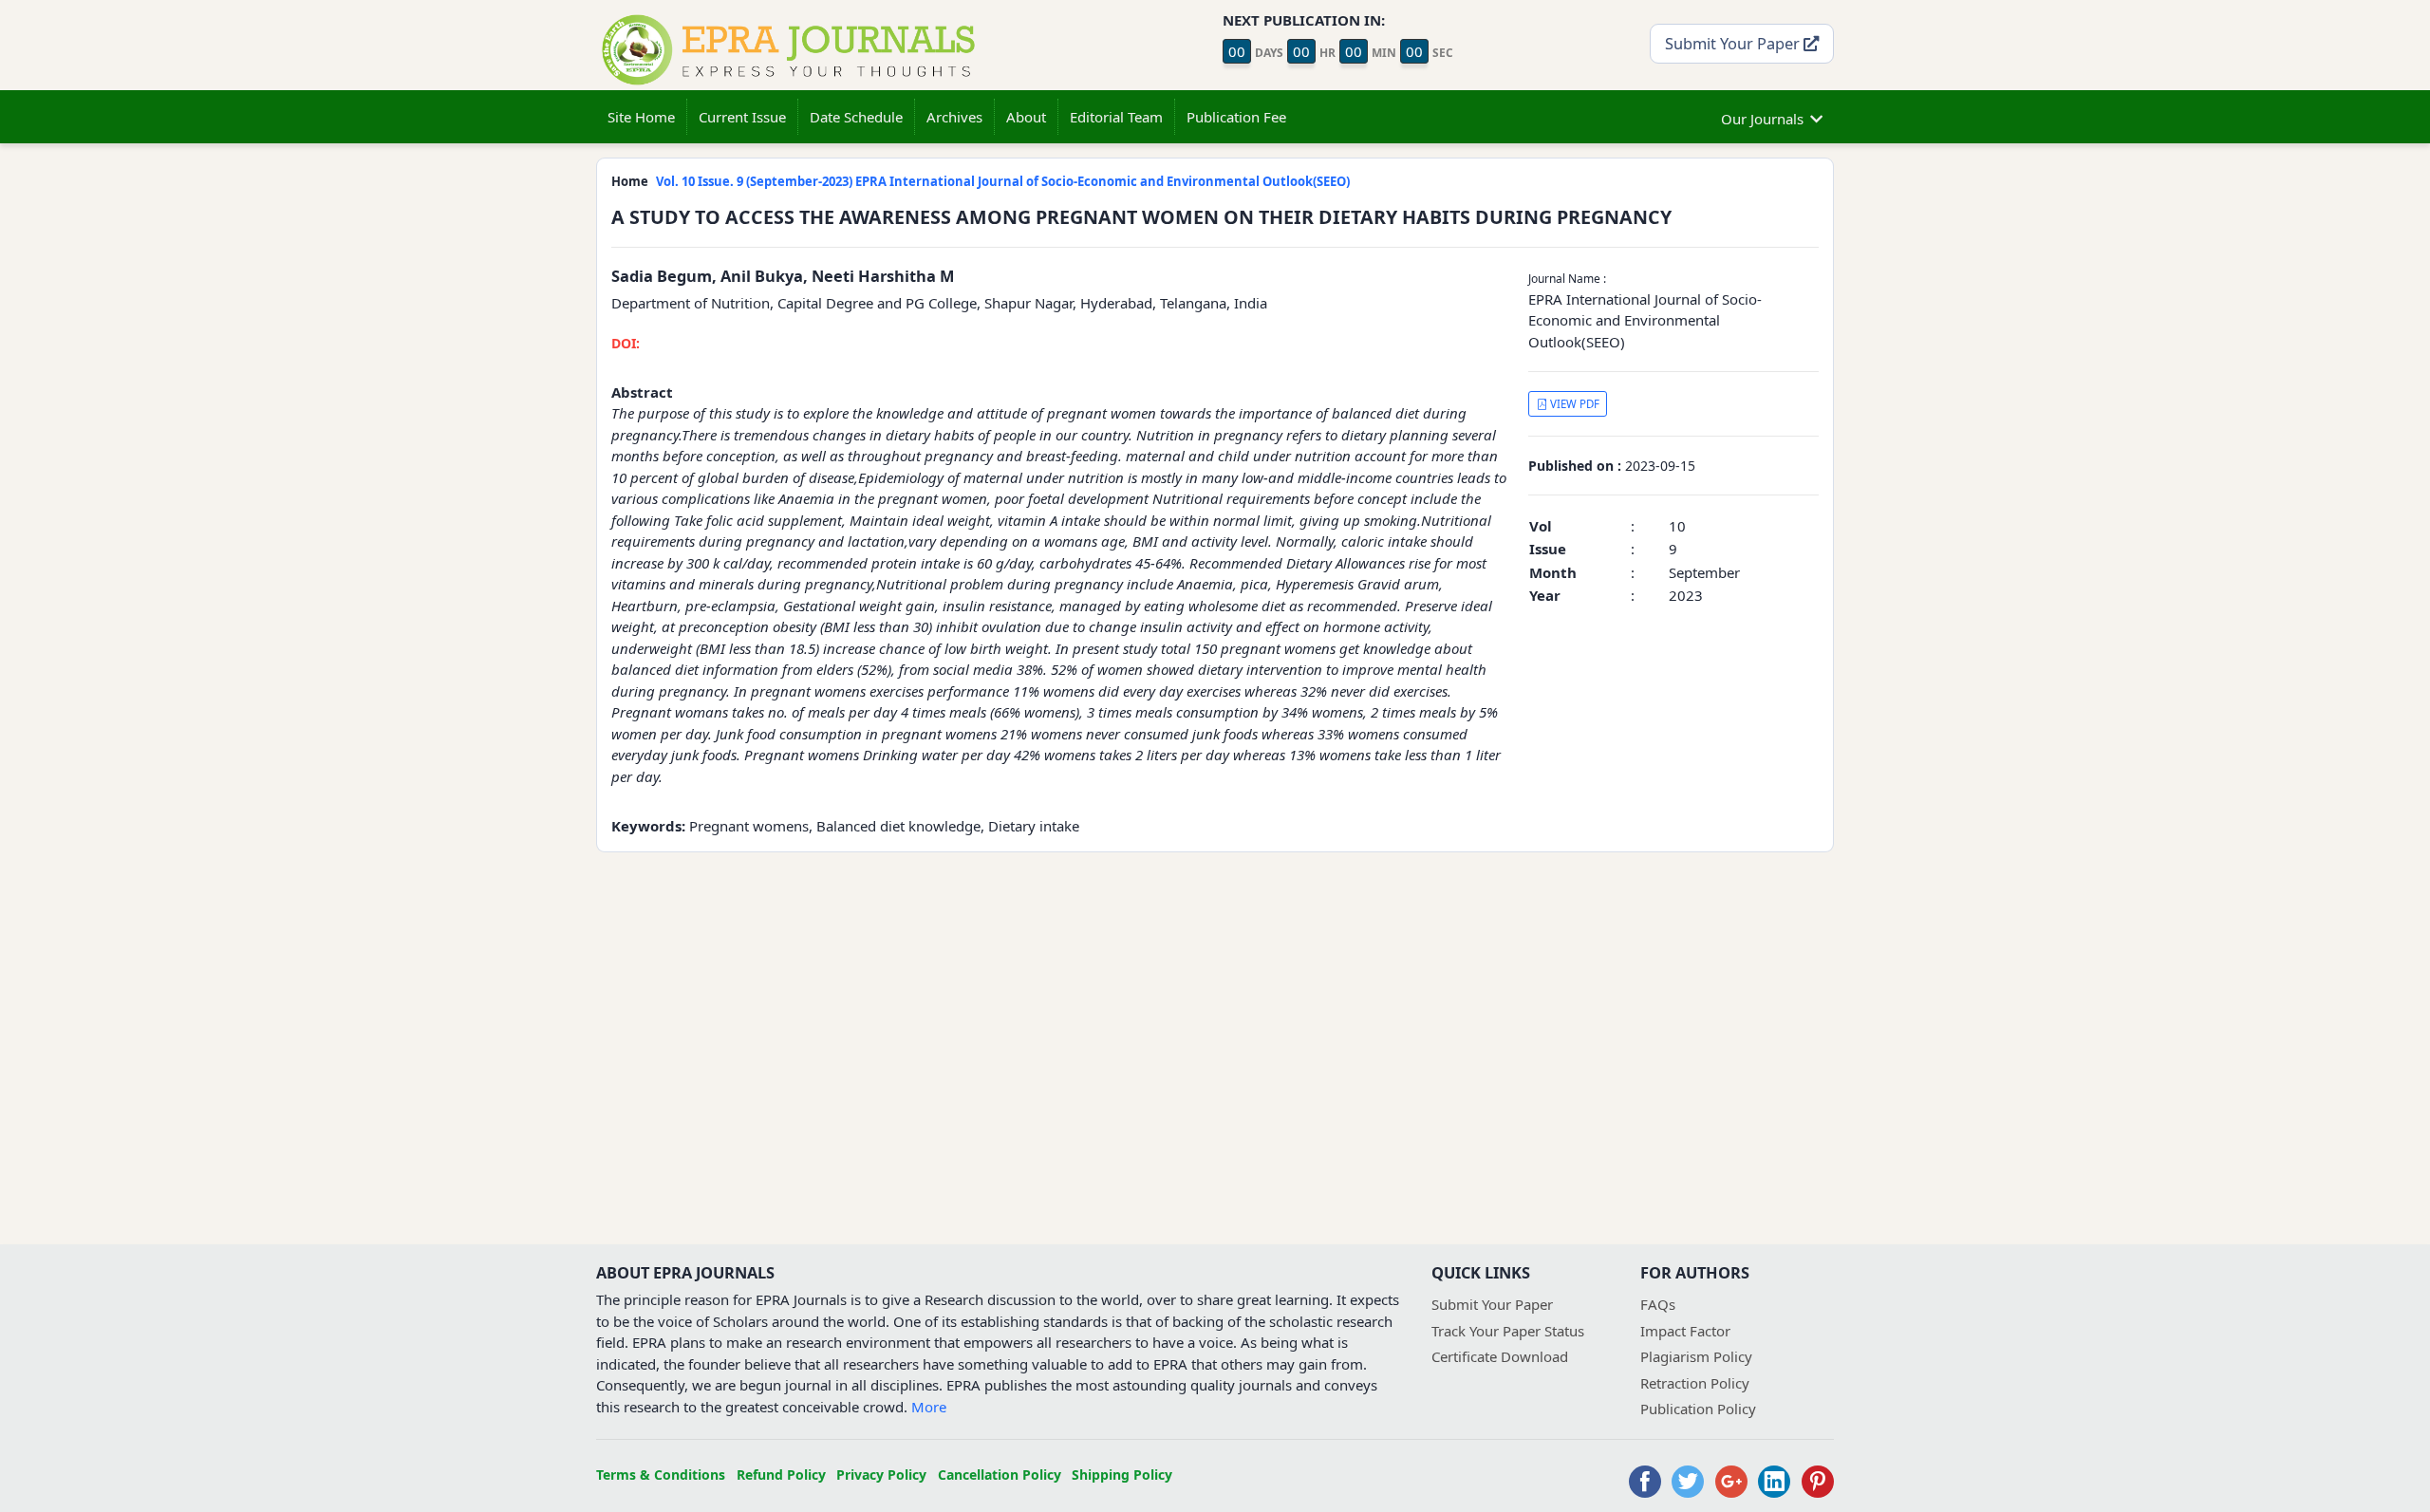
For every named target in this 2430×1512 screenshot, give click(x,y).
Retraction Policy (1695, 1383)
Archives (954, 117)
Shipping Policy (1122, 1475)
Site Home (641, 117)
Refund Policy (781, 1475)
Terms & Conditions (661, 1475)
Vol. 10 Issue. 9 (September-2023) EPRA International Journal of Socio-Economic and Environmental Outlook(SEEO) (1003, 181)
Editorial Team (1116, 117)
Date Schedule (856, 117)
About (1026, 117)
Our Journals (1762, 119)
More (929, 1407)
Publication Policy (1698, 1409)
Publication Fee (1236, 117)
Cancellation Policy (1000, 1475)
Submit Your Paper (1734, 43)
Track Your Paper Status (1508, 1331)
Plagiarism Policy (1696, 1356)
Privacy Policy (881, 1475)
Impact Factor (1685, 1331)
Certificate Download (1500, 1356)
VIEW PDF (1573, 404)
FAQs (1658, 1304)
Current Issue (742, 117)
